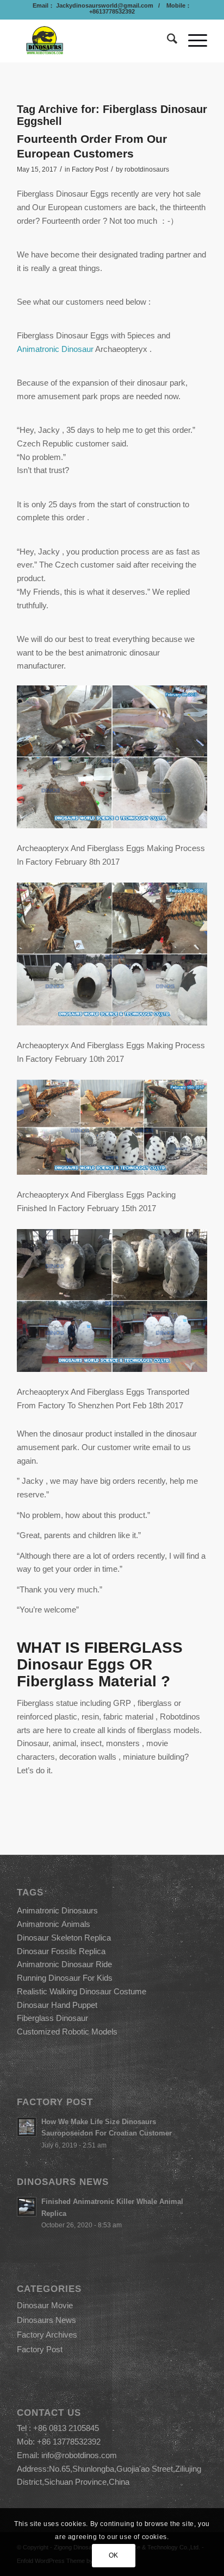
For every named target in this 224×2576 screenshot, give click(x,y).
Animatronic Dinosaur (55, 349)
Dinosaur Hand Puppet (57, 2005)
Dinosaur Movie (45, 2305)
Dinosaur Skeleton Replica (64, 1938)
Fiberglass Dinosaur (52, 2018)
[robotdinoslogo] (93, 41)
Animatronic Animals (54, 1924)
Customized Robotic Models (67, 2032)
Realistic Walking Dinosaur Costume (82, 1991)
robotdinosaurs (147, 169)
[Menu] (192, 41)
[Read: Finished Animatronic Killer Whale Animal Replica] (27, 2207)
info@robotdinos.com (79, 2455)
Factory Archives (47, 2335)
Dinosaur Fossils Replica (61, 1951)
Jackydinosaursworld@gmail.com (104, 5)
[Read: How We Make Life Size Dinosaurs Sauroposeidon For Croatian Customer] (27, 2127)
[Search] (167, 41)
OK (114, 2555)
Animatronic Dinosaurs (57, 1910)
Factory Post (90, 169)
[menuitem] (167, 41)
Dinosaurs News (46, 2320)
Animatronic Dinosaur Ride (64, 1964)
